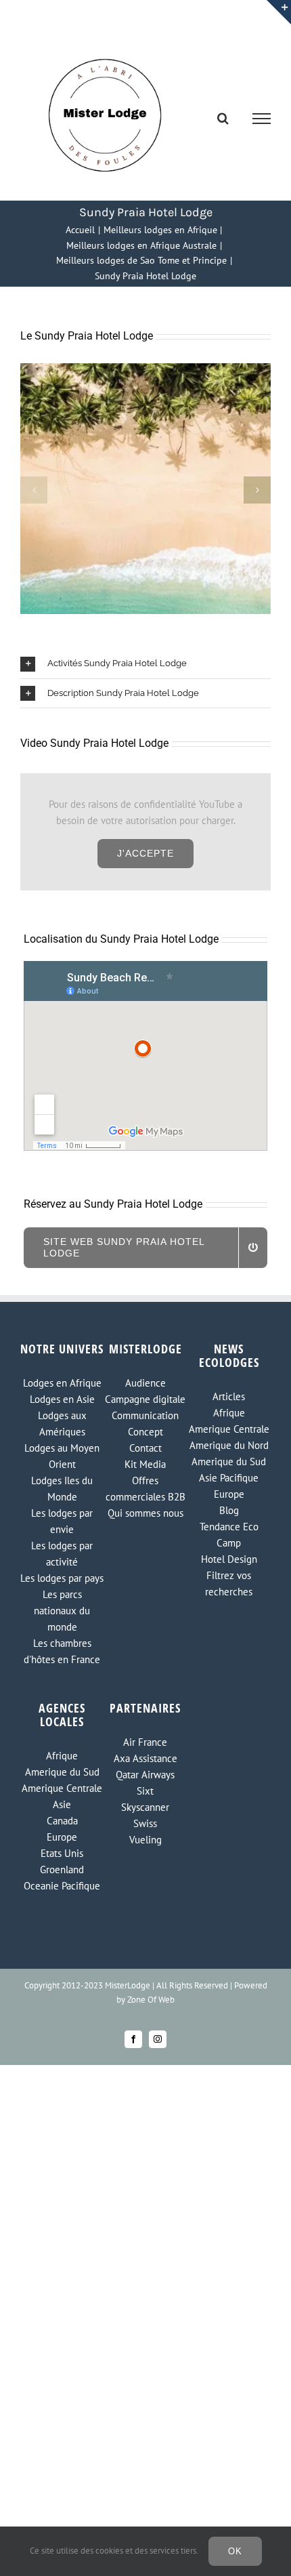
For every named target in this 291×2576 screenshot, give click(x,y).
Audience (145, 1383)
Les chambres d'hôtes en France (62, 1651)
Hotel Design (229, 1559)
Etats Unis (62, 1853)
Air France (145, 1742)
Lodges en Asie (62, 1399)
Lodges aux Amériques (62, 1424)
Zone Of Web (151, 2000)
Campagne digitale (145, 1399)
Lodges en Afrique (62, 1383)
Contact (145, 1448)
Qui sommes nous (145, 1513)
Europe (229, 1494)
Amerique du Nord (229, 1445)
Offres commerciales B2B (145, 1489)
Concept (145, 1432)
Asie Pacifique (229, 1478)
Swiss (145, 1823)
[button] (34, 490)
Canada (62, 1821)
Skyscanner (145, 1807)
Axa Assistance (145, 1758)
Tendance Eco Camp (229, 1535)
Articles (229, 1396)
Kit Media (145, 1464)
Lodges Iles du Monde (62, 1489)
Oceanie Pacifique (62, 1886)
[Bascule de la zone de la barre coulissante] (279, 12)
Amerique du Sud (229, 1461)
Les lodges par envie (62, 1521)
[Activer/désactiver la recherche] (223, 118)
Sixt (145, 1791)
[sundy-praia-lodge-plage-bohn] (145, 370)
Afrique (229, 1413)
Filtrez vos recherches (229, 1583)
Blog (229, 1510)
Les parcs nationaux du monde (62, 1611)
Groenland (62, 1869)
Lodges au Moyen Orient (62, 1456)
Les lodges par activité (62, 1554)
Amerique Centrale (229, 1429)
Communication (145, 1415)
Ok (235, 2551)
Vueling (145, 1840)
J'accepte (145, 853)
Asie (62, 1804)
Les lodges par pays (62, 1578)
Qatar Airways (145, 1775)
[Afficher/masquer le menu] (262, 119)
